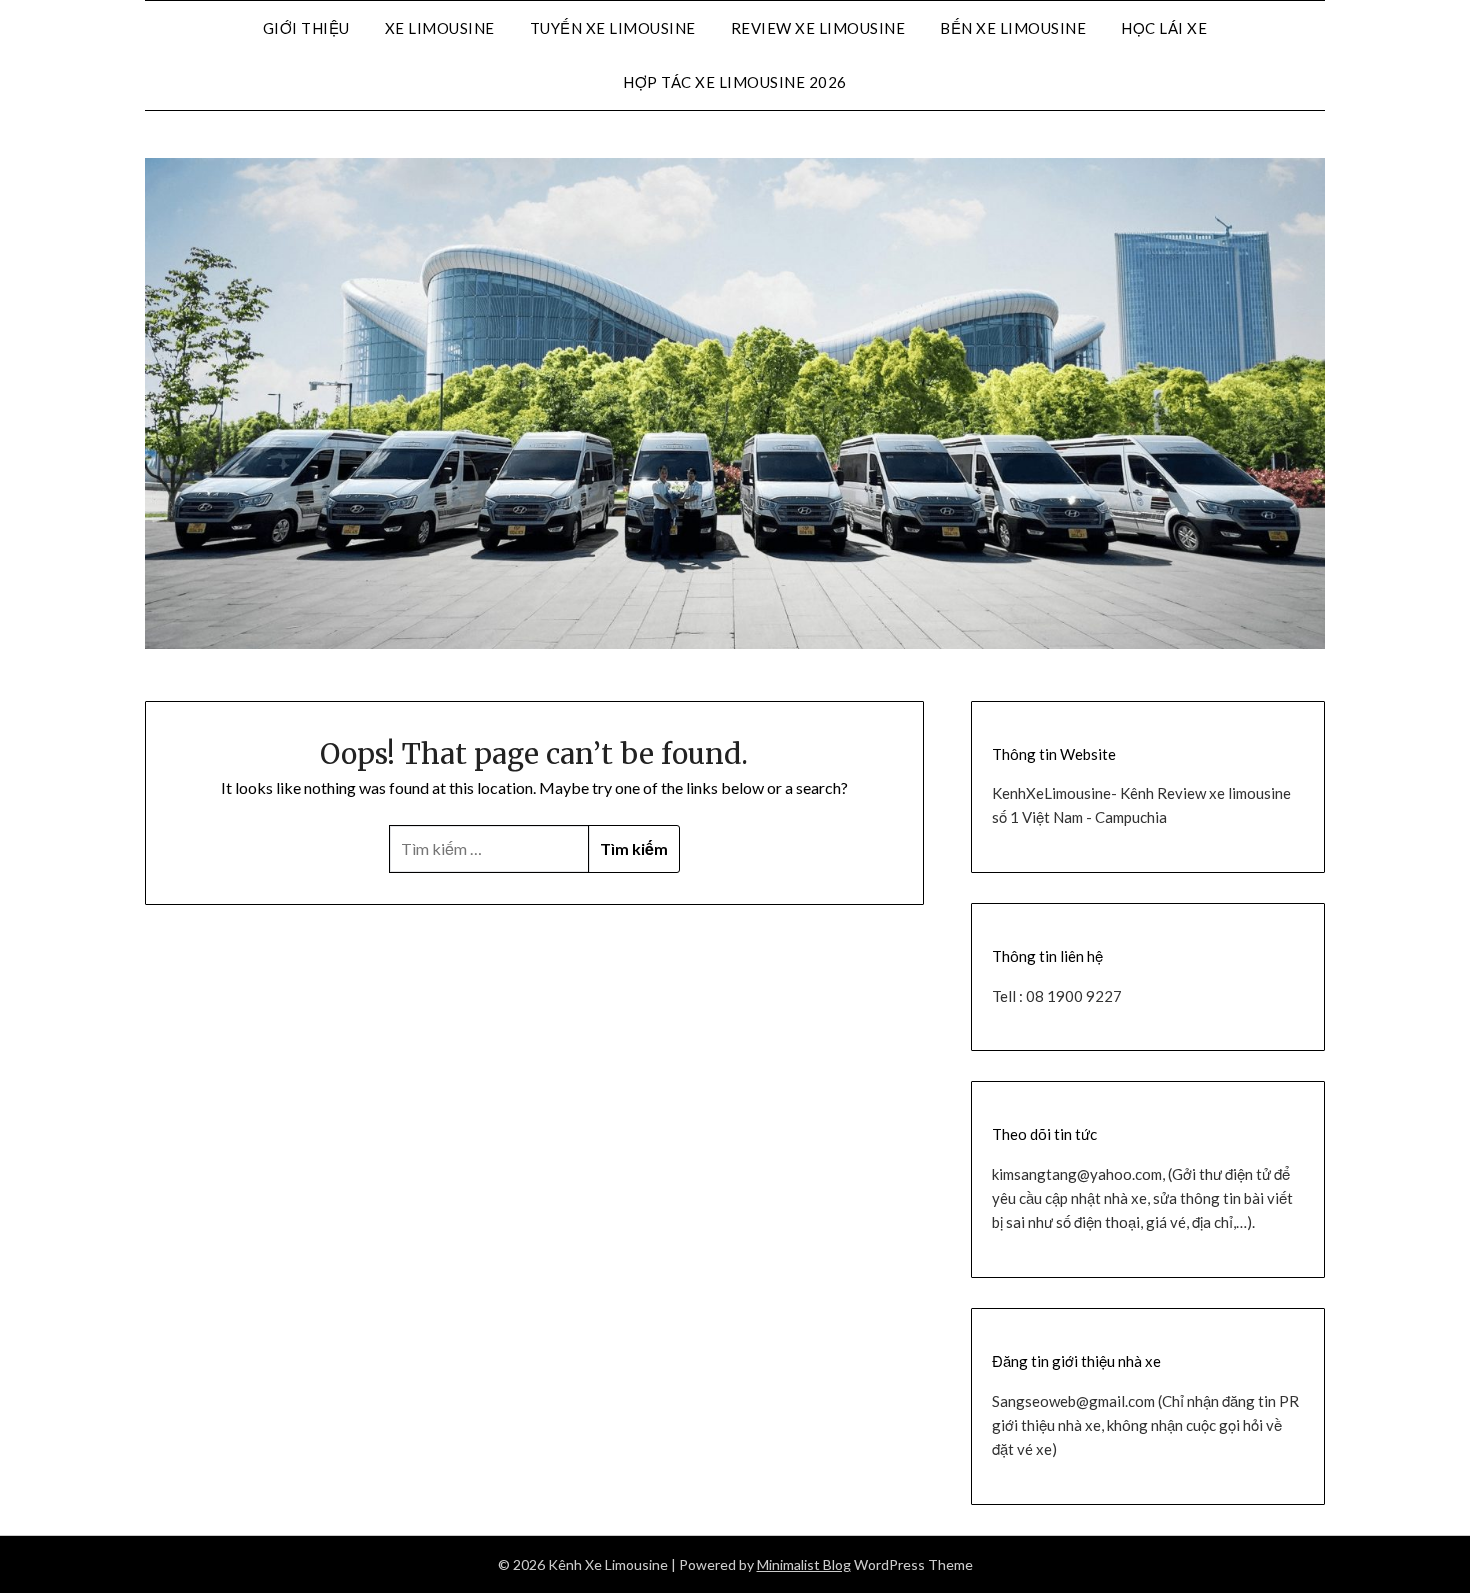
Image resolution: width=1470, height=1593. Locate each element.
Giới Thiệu (306, 28)
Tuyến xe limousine (613, 28)
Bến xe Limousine (1013, 28)
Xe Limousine (440, 28)
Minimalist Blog (804, 1564)
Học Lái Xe (1164, 28)
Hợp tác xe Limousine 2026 (735, 82)
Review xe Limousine (818, 28)
